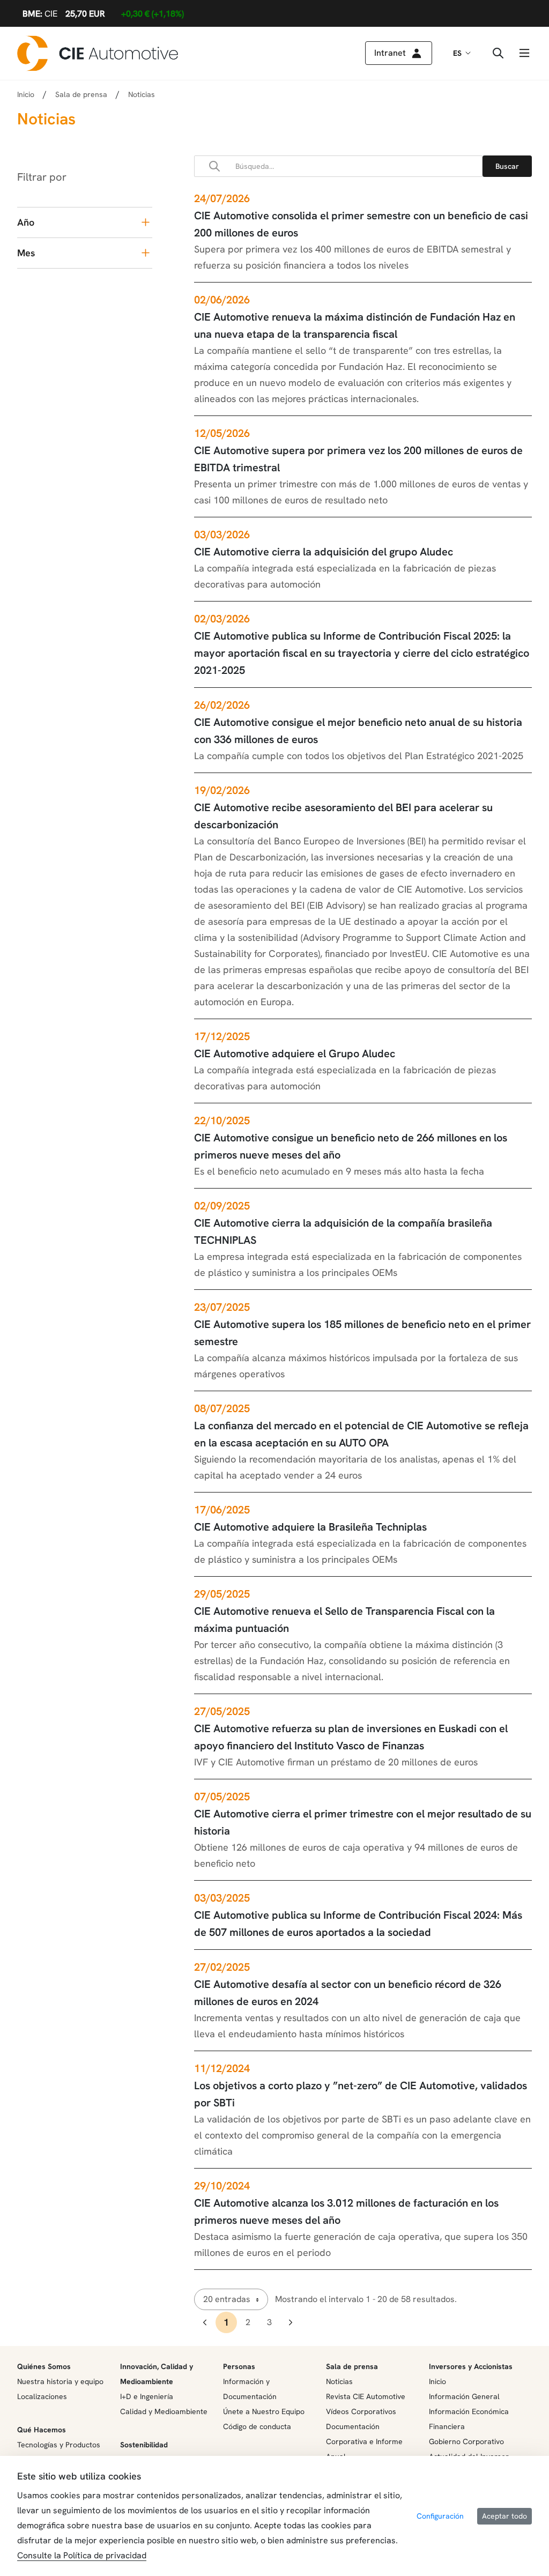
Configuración (440, 2516)
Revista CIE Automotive (366, 2396)
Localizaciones (42, 2396)
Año (26, 222)
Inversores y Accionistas (471, 2366)
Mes (26, 253)
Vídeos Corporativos (361, 2411)
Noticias (339, 2381)
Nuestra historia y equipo (60, 2381)
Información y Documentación (250, 2389)
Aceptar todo (505, 2516)
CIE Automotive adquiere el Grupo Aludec (295, 1053)
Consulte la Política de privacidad (82, 2555)
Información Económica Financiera (469, 2419)
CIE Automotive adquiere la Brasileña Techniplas (310, 1527)
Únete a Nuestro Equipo (264, 2411)
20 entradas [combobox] (227, 2299)
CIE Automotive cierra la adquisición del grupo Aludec (324, 552)
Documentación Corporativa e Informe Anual (364, 2441)
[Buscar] (507, 166)
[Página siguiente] (291, 2322)
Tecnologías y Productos (59, 2445)
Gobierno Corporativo (466, 2441)
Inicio (26, 94)
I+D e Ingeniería (147, 2396)
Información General (464, 2396)
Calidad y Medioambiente (164, 2411)
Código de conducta (257, 2426)
